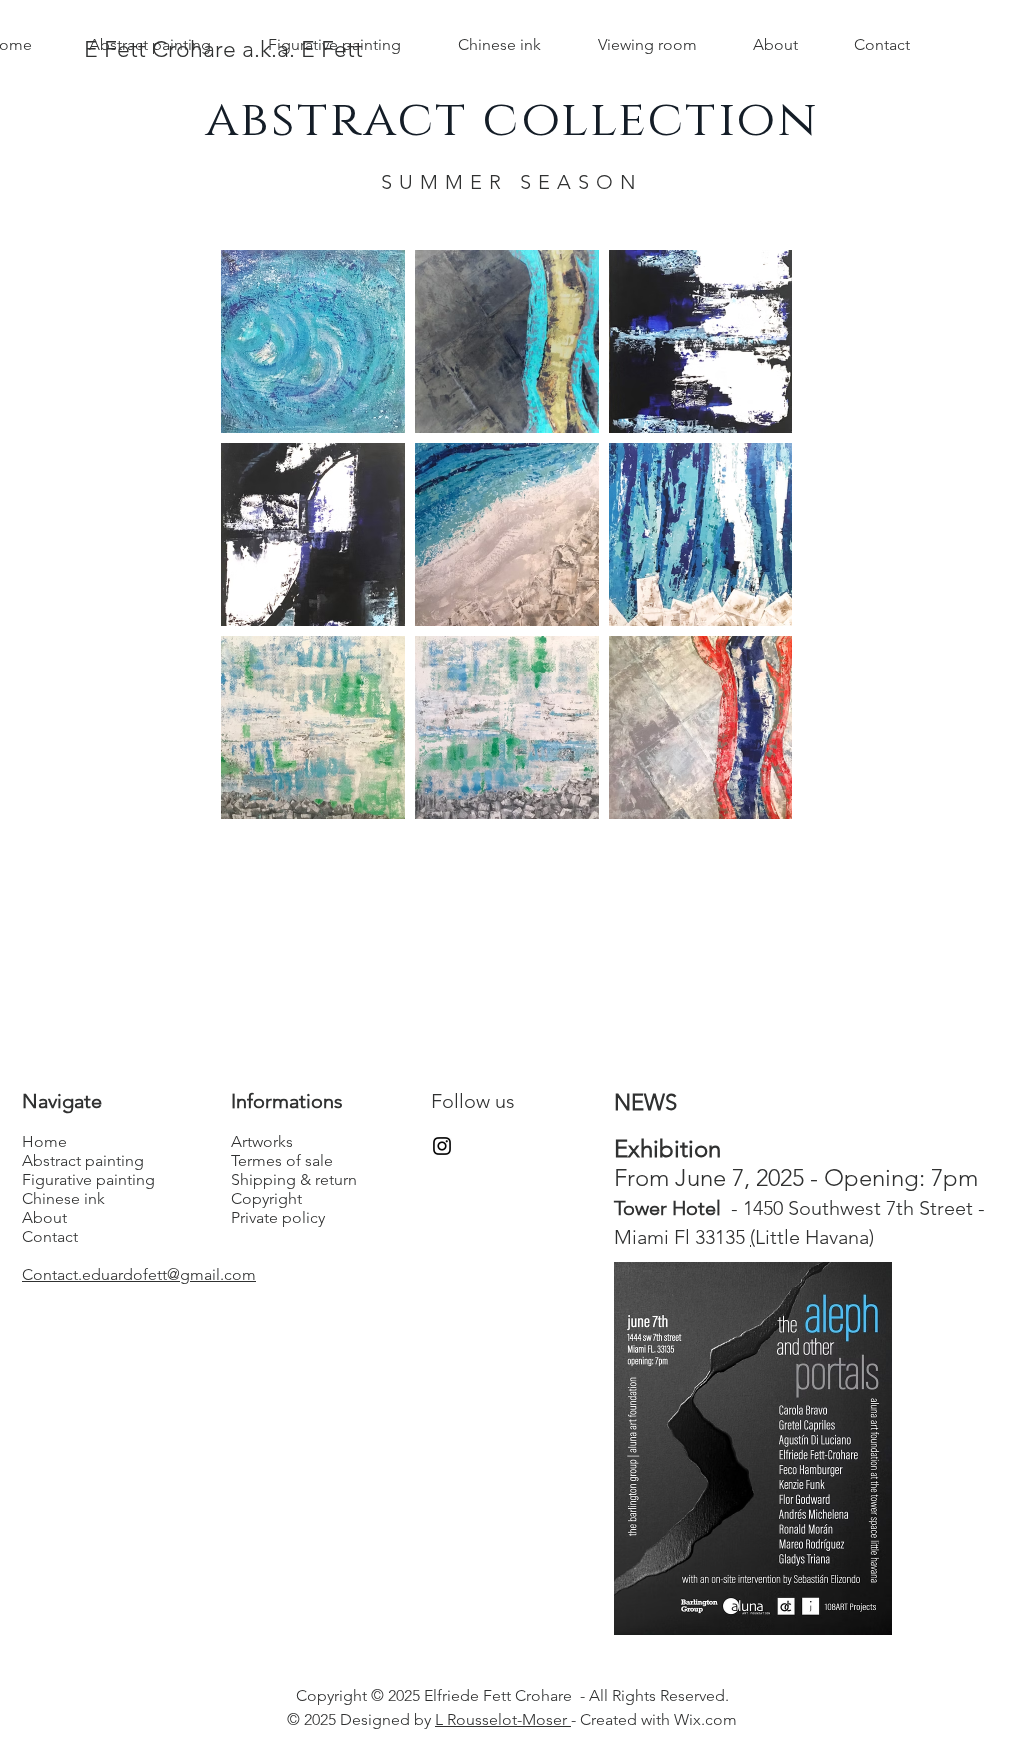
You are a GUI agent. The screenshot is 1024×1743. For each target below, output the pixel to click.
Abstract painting (83, 1160)
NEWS (648, 1102)
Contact (50, 1236)
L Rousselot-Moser (503, 1719)
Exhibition (667, 1148)
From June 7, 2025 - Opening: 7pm (796, 1177)
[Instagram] (442, 1146)
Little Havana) (814, 1237)
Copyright (266, 1198)
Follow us (473, 1101)
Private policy (278, 1217)
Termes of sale (282, 1160)
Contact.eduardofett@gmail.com (139, 1274)
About (44, 1217)
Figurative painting (88, 1179)
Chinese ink (63, 1198)
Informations (287, 1101)
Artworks (262, 1141)
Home (44, 1141)
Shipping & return (294, 1179)
